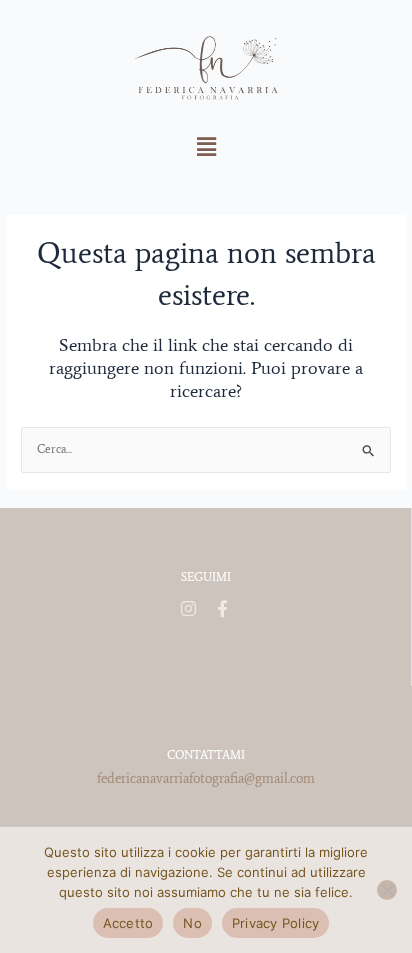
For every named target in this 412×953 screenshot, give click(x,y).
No (192, 923)
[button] (206, 147)
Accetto (128, 923)
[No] (387, 890)
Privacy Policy (276, 923)
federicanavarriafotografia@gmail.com (206, 778)
